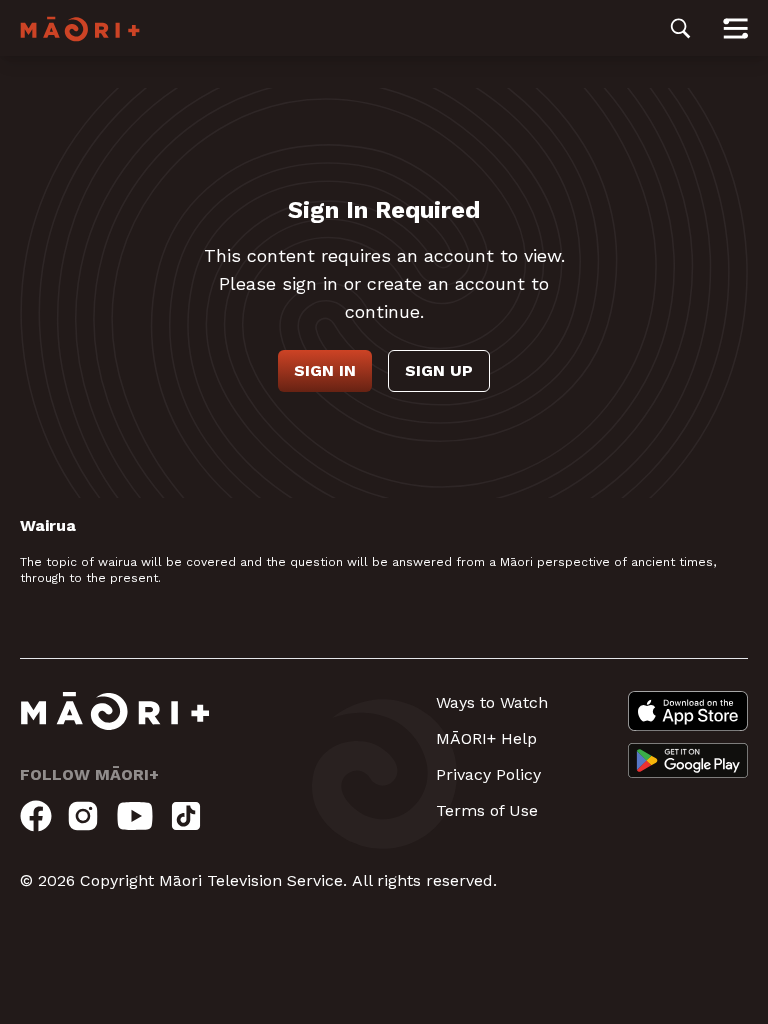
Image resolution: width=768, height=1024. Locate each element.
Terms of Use (487, 810)
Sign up (439, 370)
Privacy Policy (488, 774)
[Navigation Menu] (735, 28)
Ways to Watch (492, 702)
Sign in (325, 370)
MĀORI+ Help (486, 738)
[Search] (680, 28)
